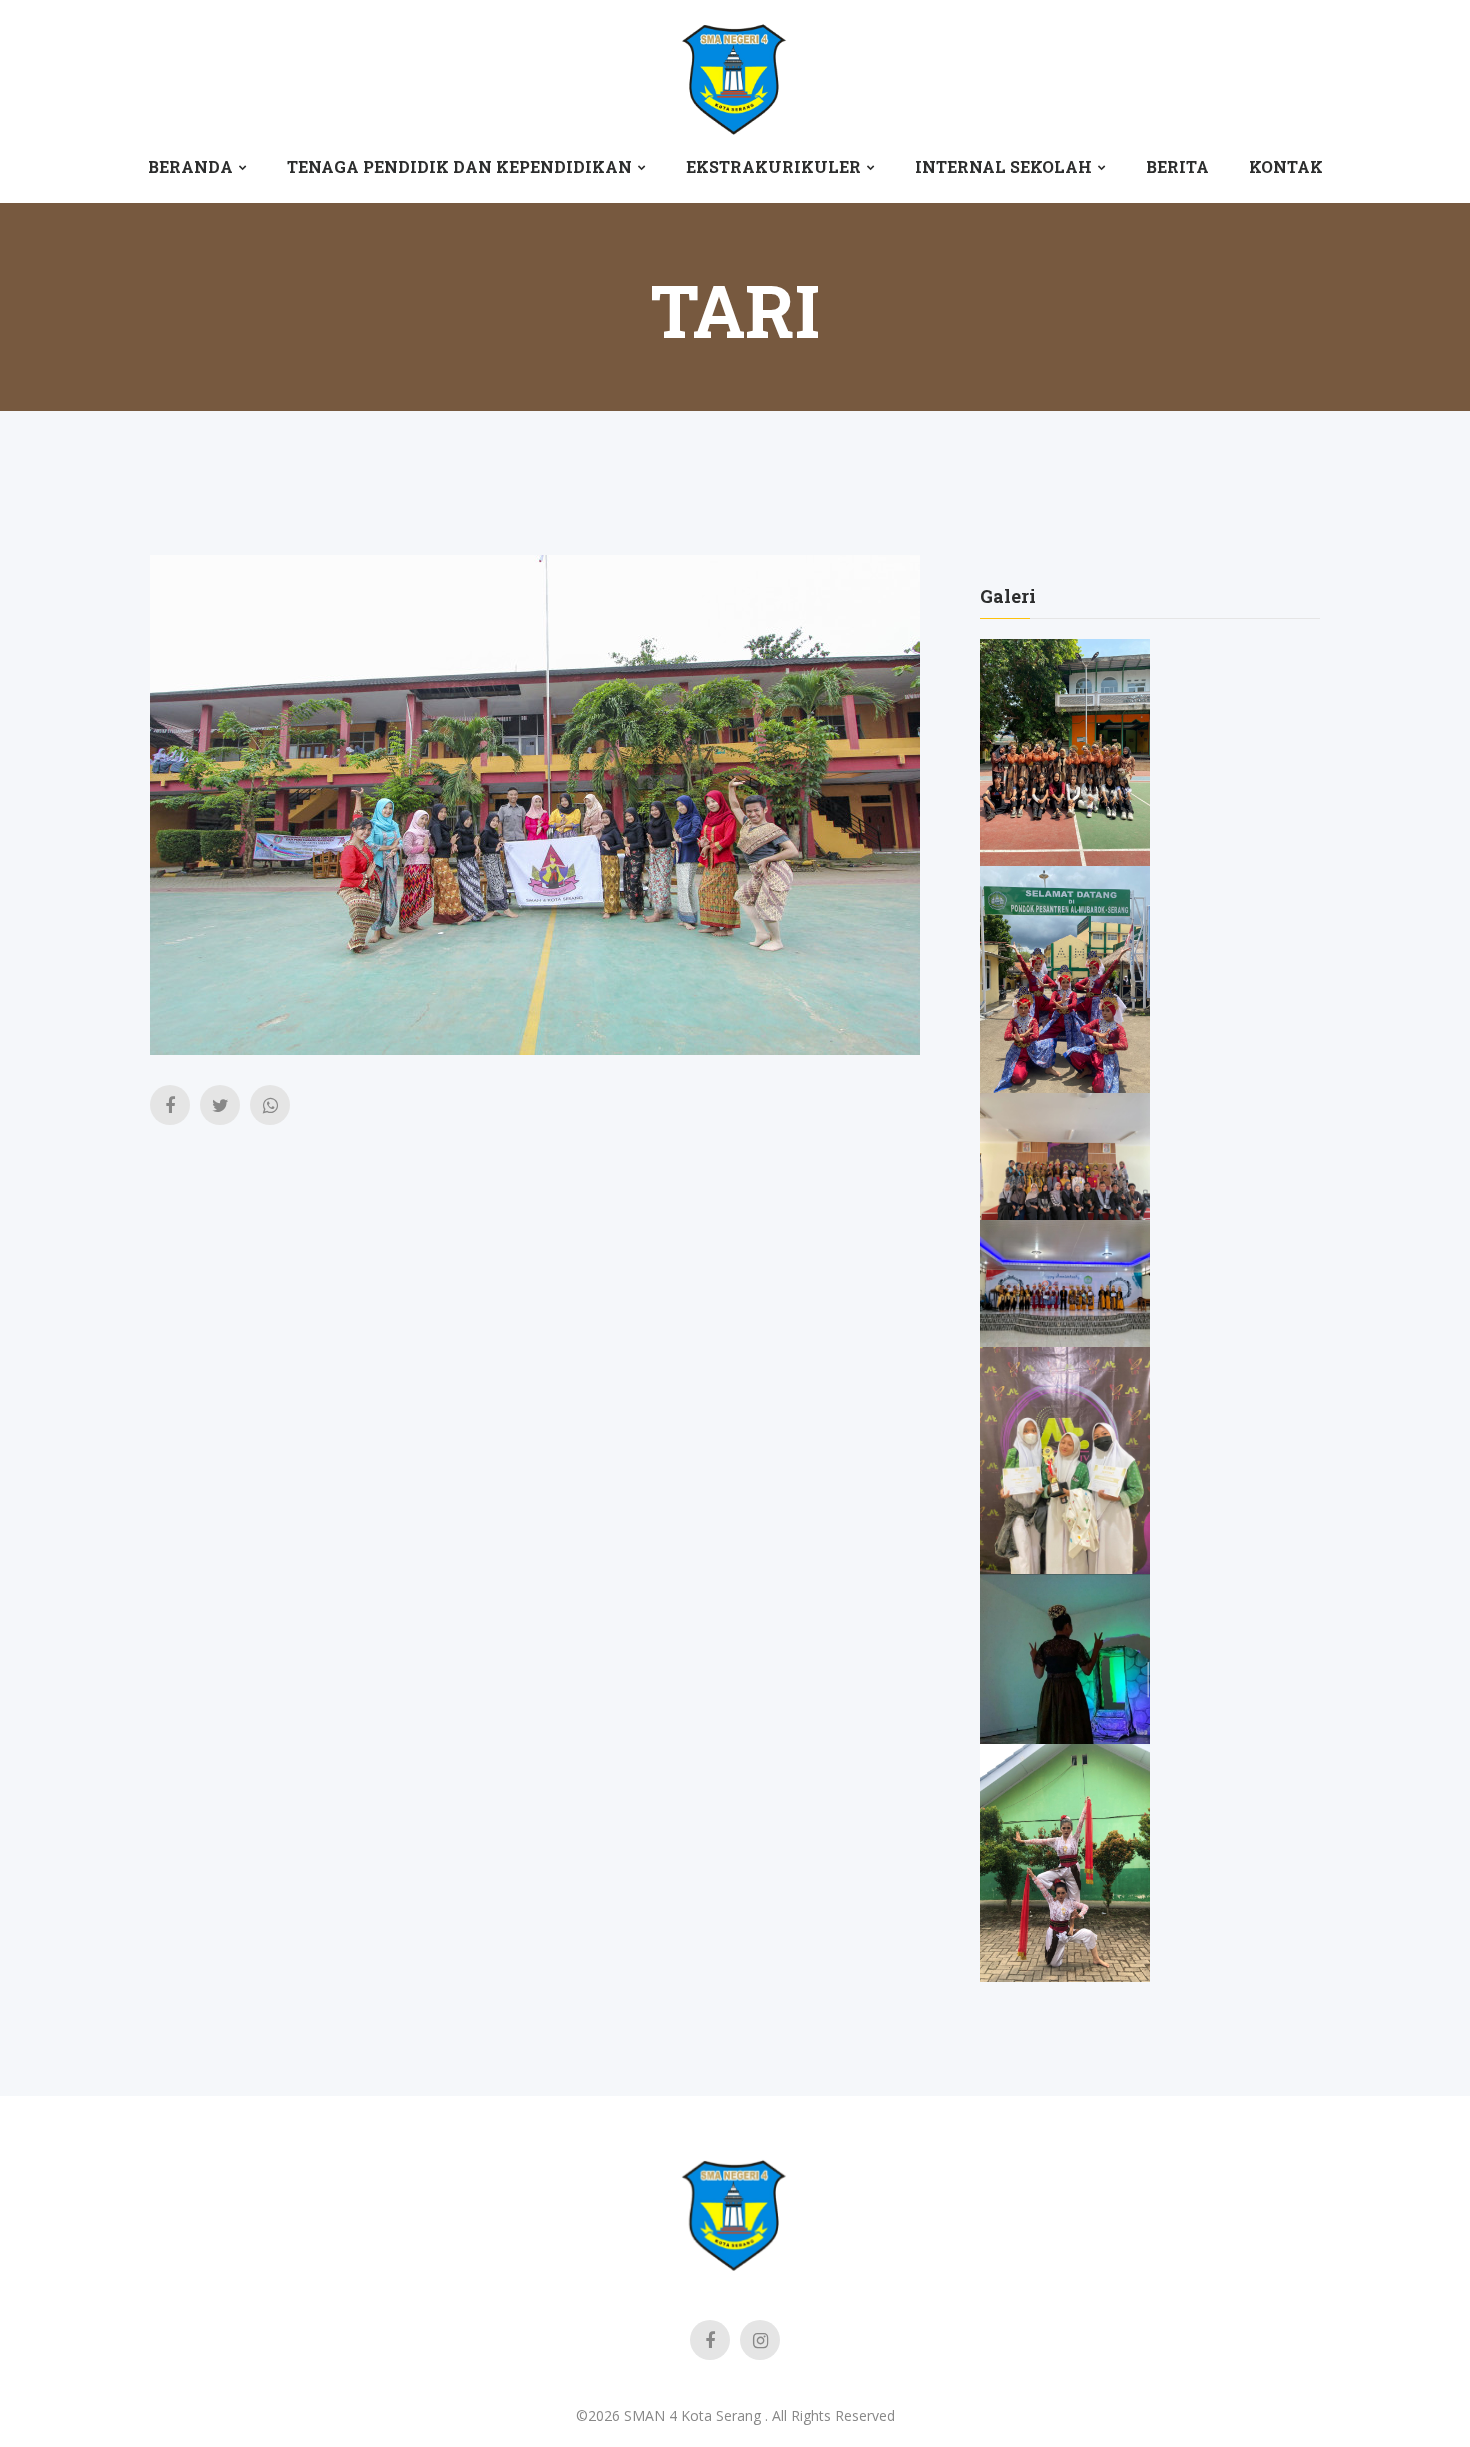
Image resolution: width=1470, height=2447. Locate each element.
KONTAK (1286, 166)
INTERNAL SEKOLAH (1003, 166)
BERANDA (190, 166)
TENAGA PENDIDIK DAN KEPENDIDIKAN (459, 166)
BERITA (1177, 166)
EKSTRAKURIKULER (773, 166)
